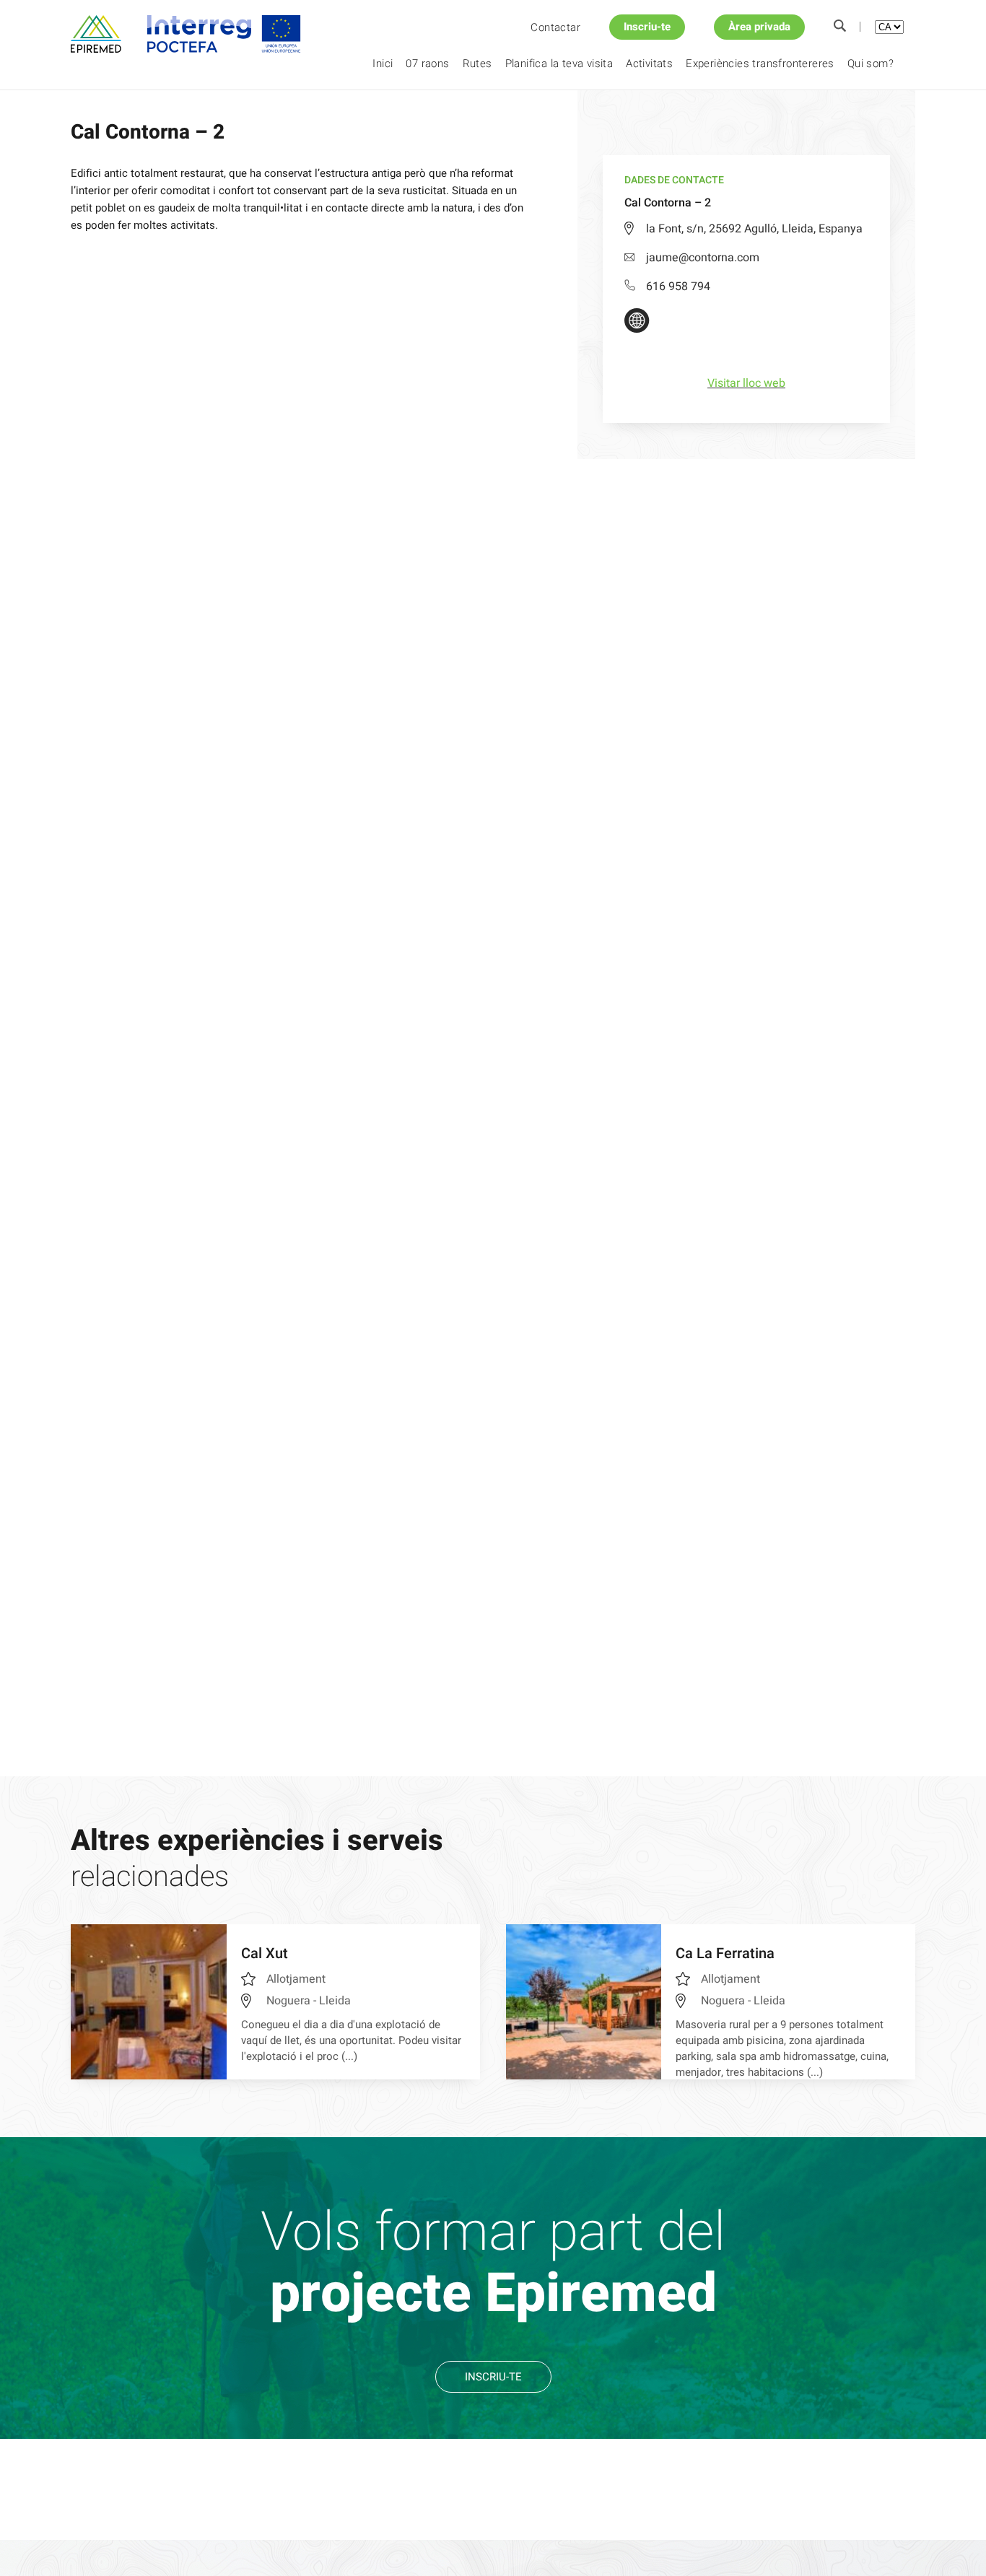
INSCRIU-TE (493, 2377)
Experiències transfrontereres (760, 64)
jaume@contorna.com (703, 258)
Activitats (649, 64)
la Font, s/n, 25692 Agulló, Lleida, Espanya (754, 229)
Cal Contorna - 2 (233, 115)
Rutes (477, 64)
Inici (383, 64)
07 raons (427, 64)
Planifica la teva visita (559, 64)
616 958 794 (678, 287)
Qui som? (871, 64)
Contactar (555, 27)
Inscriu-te (647, 27)
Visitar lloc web (746, 383)
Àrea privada (759, 27)
